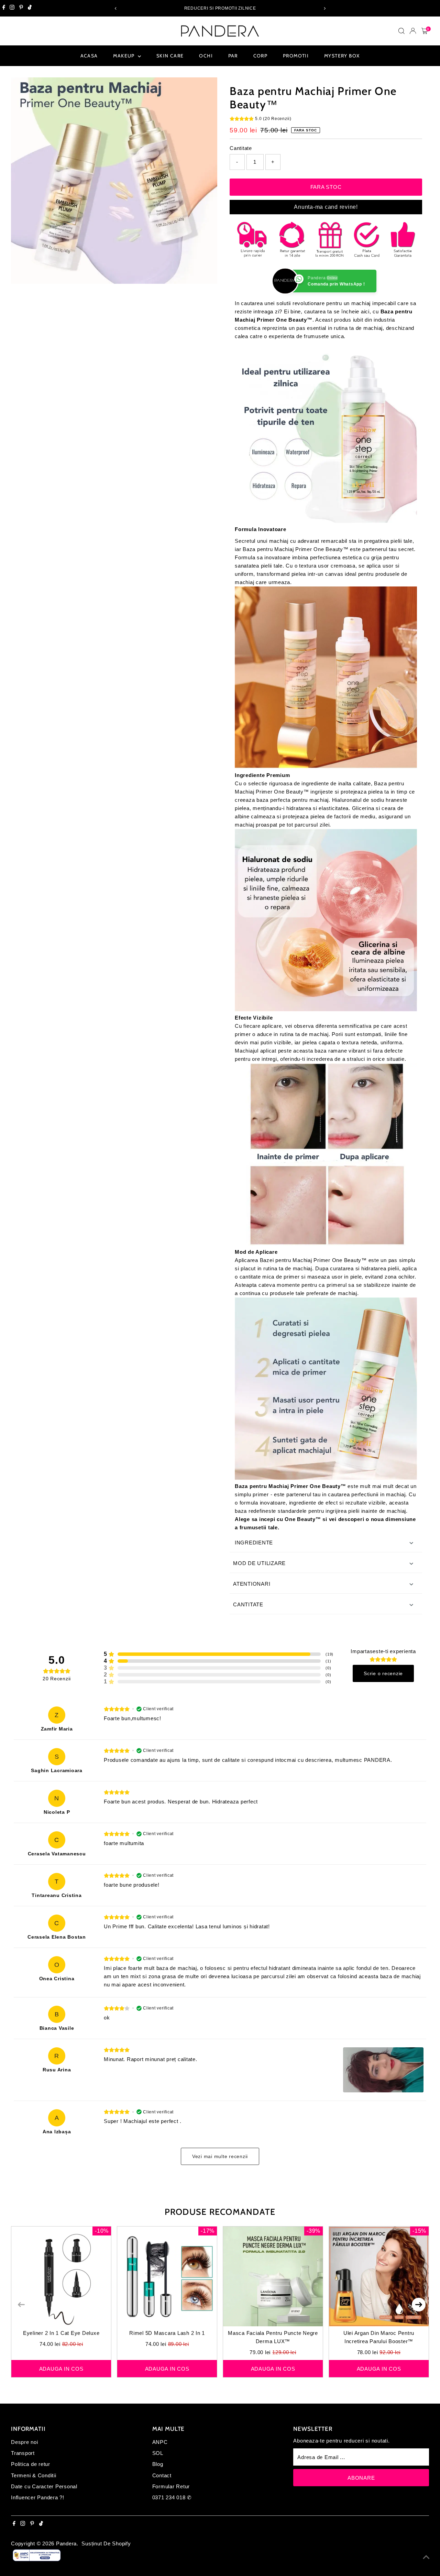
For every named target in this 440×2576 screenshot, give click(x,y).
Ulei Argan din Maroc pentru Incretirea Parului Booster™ (379, 2337)
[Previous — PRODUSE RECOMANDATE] (21, 2305)
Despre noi (25, 2442)
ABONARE (361, 2478)
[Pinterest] (21, 8)
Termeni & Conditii (34, 2475)
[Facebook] (4, 8)
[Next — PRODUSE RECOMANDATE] (419, 2305)
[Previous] (116, 8)
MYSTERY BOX (342, 56)
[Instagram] (12, 8)
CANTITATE (248, 1604)
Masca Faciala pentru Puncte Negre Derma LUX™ (273, 2337)
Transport (23, 2453)
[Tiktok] (30, 8)
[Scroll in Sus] (426, 2557)
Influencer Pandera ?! (38, 2497)
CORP (261, 56)
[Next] (324, 8)
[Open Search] (401, 31)
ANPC (160, 2442)
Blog (158, 2464)
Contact (162, 2475)
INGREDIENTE (253, 1543)
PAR (233, 56)
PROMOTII (296, 56)
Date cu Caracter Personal (44, 2486)
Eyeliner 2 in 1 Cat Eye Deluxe (61, 2333)
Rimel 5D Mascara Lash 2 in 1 (167, 2333)
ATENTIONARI (252, 1584)
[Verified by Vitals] (81, 2559)
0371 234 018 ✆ (172, 2497)
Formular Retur (171, 2486)
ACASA (89, 56)
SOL (158, 2453)
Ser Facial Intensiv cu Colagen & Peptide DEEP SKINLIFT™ (90, 2550)
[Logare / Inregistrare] (413, 31)
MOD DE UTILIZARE (259, 1563)
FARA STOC (326, 187)
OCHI (206, 56)
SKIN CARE (170, 56)
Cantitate (241, 148)
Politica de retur (31, 2464)
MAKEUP (125, 56)
